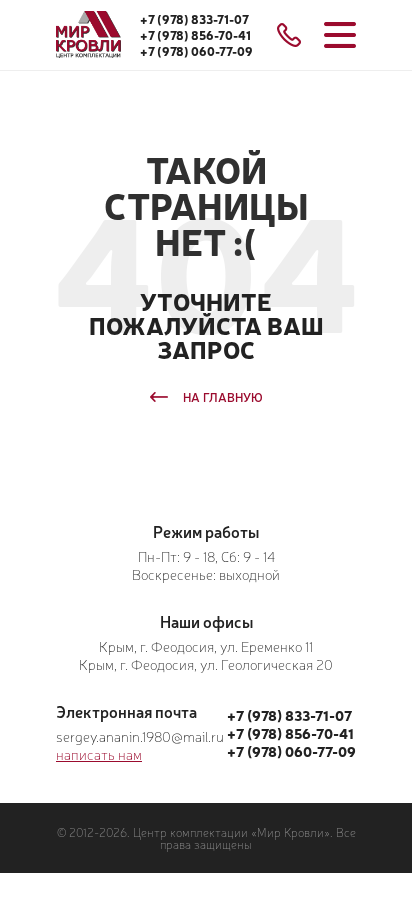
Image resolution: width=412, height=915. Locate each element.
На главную (223, 397)
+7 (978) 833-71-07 (194, 19)
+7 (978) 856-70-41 (195, 35)
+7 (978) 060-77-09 (196, 51)
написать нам (99, 754)
